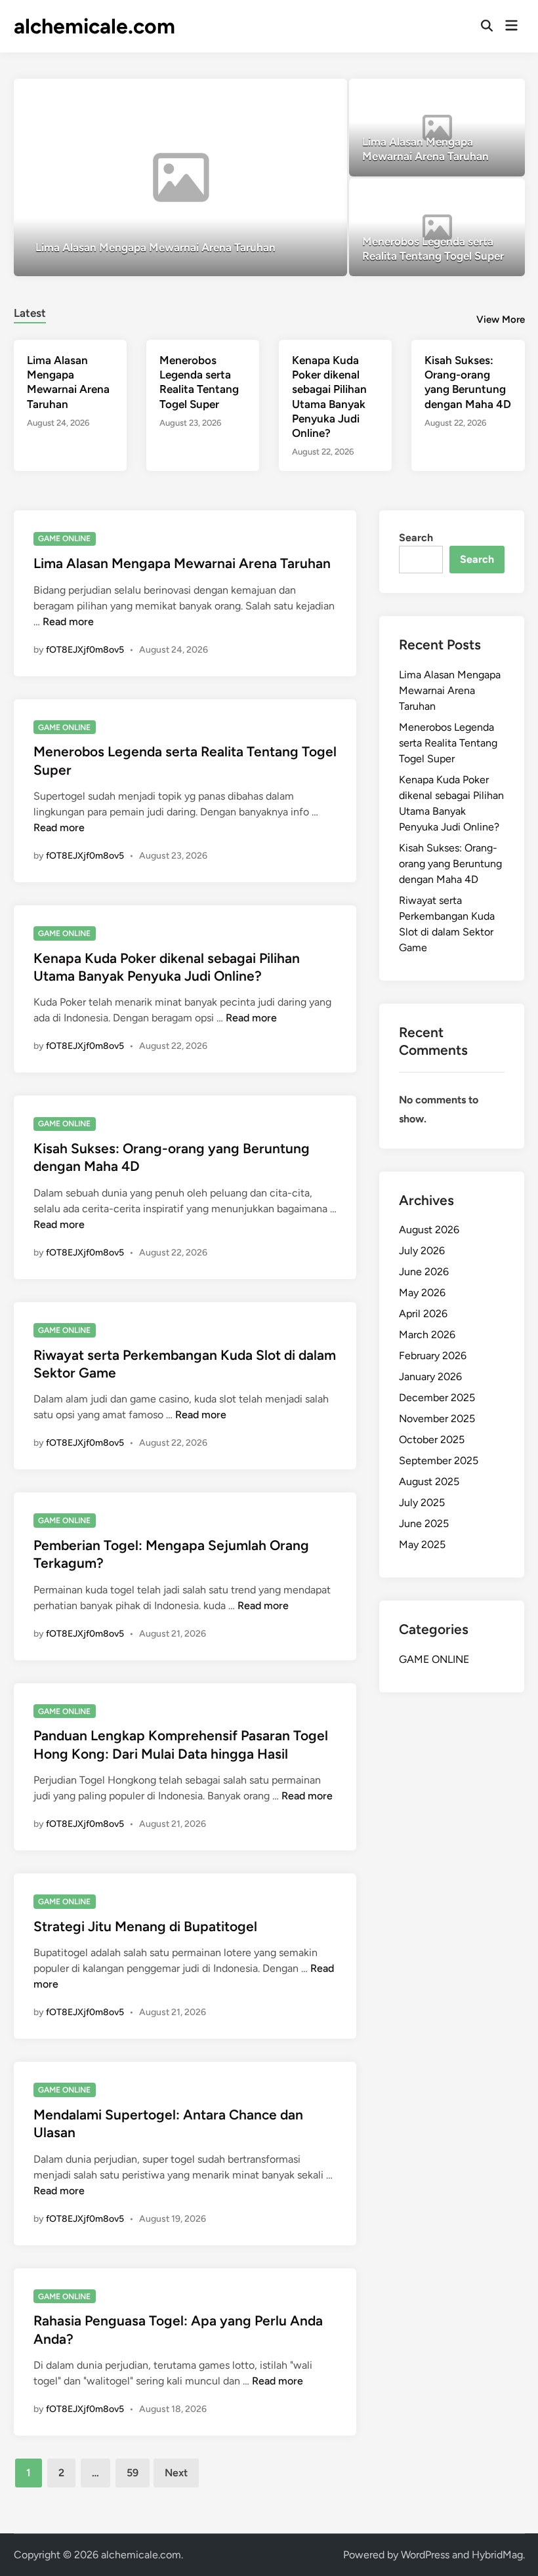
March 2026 (427, 1335)
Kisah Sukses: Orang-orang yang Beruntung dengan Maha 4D (450, 864)
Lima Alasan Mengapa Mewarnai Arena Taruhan (182, 563)
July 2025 (422, 1503)
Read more (68, 622)
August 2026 (429, 1230)
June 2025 (424, 1523)
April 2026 (423, 1314)
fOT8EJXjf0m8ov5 (85, 650)
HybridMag (497, 2555)
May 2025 (422, 1544)
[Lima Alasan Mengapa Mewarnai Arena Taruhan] (180, 177)
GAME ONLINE (64, 539)
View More (501, 319)
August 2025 (429, 1482)
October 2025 (432, 1440)
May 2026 (422, 1293)
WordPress (425, 2555)
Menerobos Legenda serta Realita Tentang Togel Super (448, 743)
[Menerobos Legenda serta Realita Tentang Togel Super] (437, 227)
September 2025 (439, 1461)
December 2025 (437, 1398)
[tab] (30, 311)
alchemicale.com (94, 26)
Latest (30, 313)
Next (176, 2473)
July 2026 (422, 1251)
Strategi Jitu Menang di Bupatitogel (145, 1926)
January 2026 (430, 1377)
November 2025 (437, 1419)
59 (133, 2473)
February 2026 (433, 1356)
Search (416, 538)
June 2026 (424, 1272)
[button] (286, 95)
